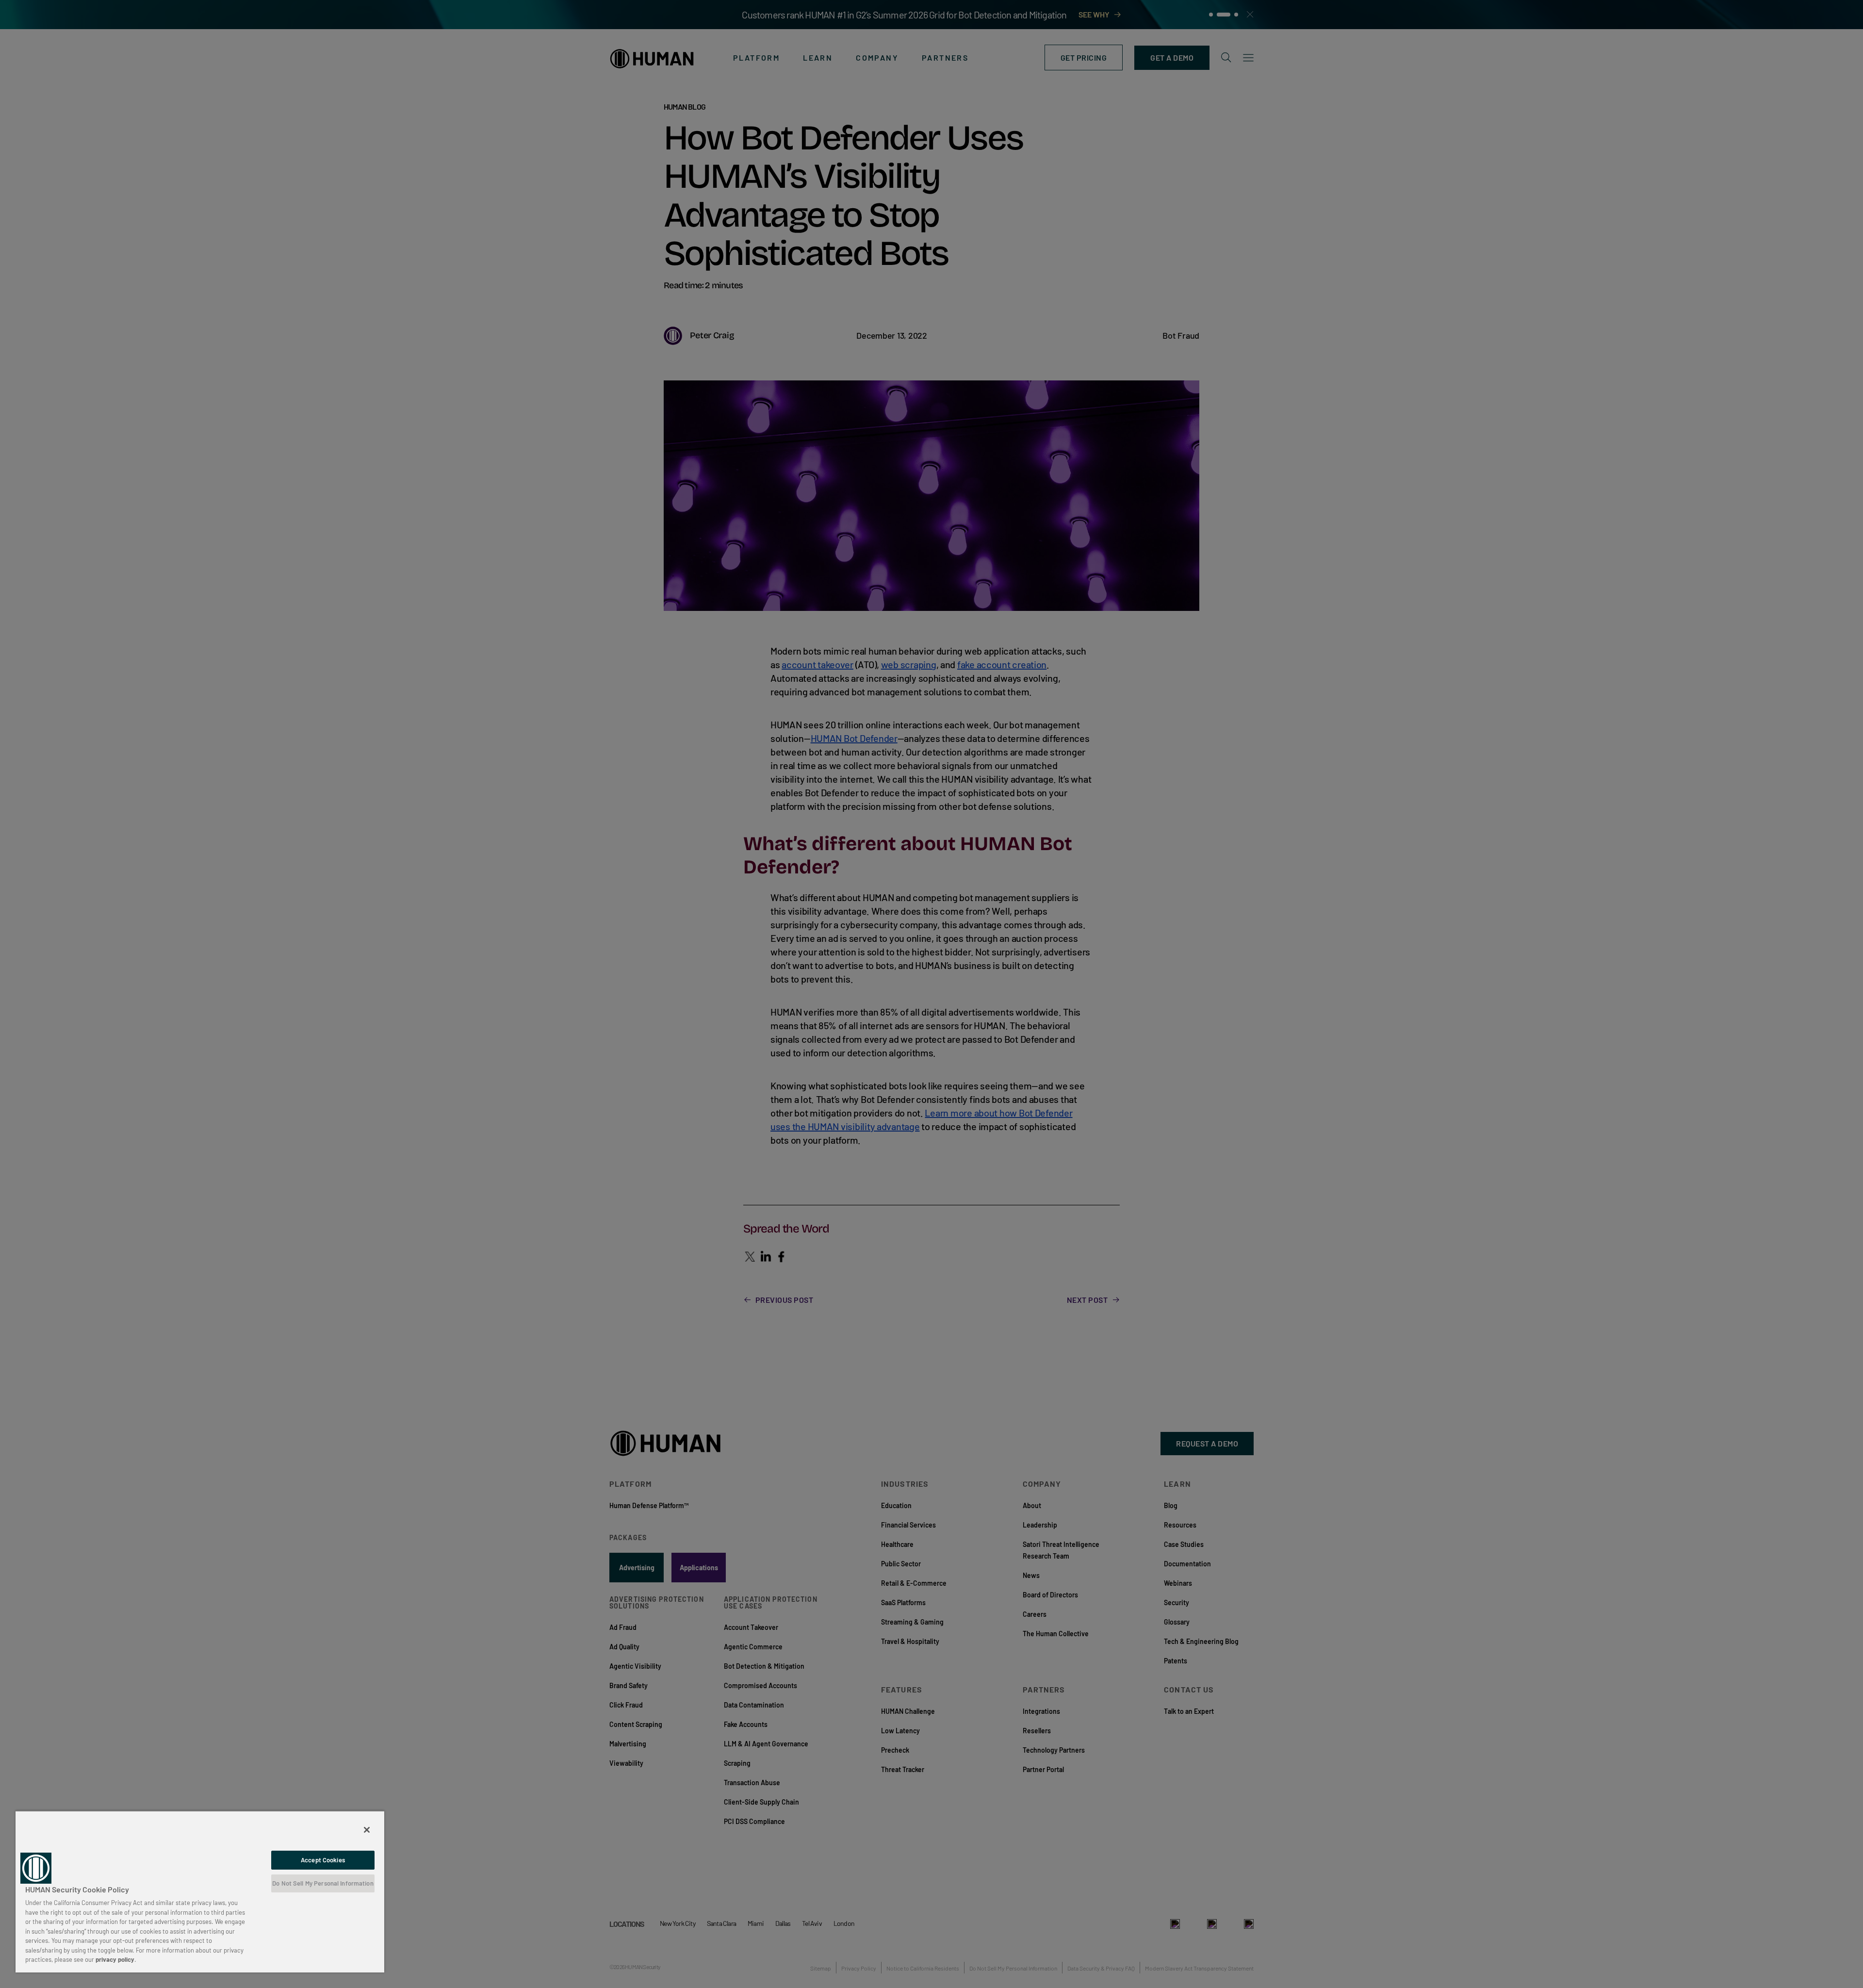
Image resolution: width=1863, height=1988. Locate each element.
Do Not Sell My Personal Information (323, 1883)
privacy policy (115, 1959)
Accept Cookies (323, 1860)
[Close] (367, 1830)
